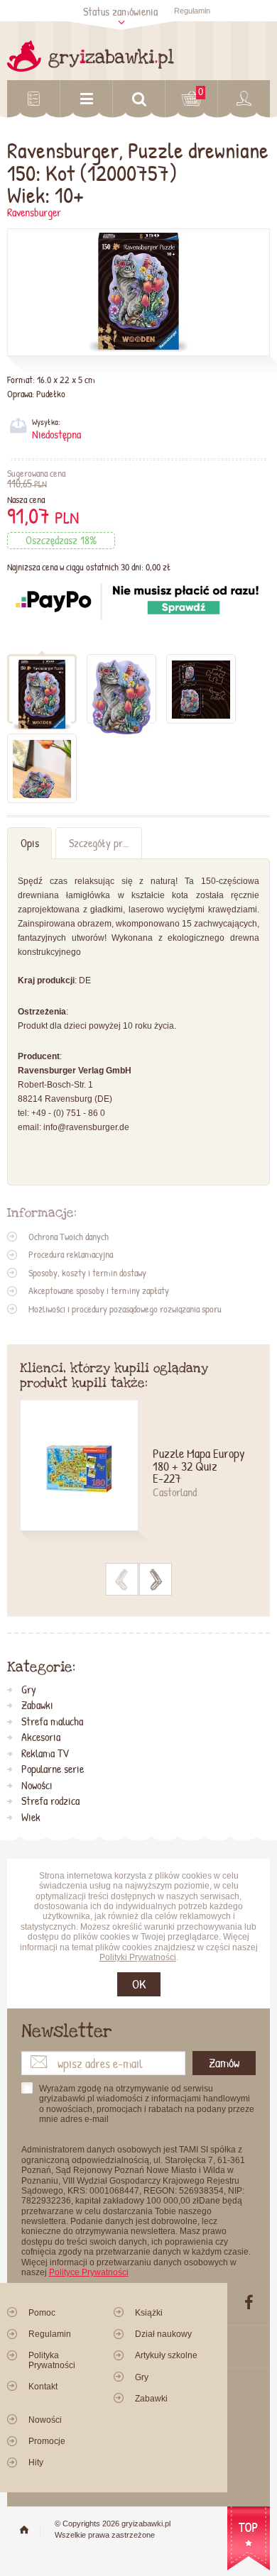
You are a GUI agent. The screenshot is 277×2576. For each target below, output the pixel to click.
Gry (29, 1690)
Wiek (31, 1818)
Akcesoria (41, 1737)
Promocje (47, 2441)
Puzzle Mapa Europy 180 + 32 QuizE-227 (199, 1467)
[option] (139, 1474)
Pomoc (42, 2313)
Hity (36, 2462)
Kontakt (43, 2387)
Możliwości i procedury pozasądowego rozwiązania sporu (125, 1309)
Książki (149, 2313)
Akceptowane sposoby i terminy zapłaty (99, 1290)
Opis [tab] (30, 843)
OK (139, 1984)
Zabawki (37, 1706)
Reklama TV (45, 1754)
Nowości (37, 1786)
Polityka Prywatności (52, 2360)
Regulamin (192, 11)
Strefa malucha (52, 1722)
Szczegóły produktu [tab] (105, 843)
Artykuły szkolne (166, 2355)
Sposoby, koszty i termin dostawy (87, 1273)
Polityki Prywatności (138, 1957)
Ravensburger (34, 212)
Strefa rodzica (50, 1801)
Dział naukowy (163, 2334)
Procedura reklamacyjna (71, 1254)
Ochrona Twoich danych (69, 1237)
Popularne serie (53, 1769)
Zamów (224, 2063)
